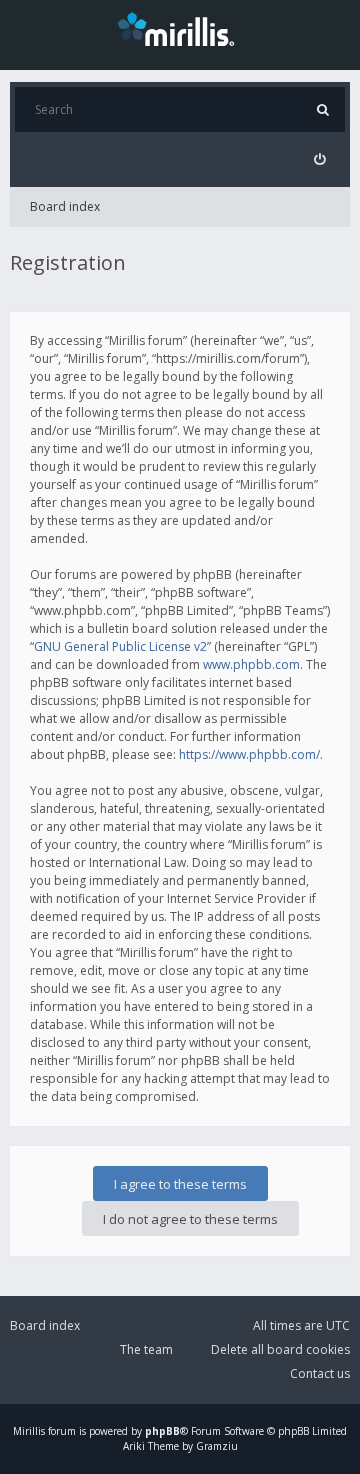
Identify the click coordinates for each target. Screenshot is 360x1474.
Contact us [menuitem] (320, 1373)
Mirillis (29, 1431)
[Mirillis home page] (180, 28)
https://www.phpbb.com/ (249, 754)
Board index (65, 206)
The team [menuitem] (146, 1349)
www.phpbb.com (251, 664)
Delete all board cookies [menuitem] (280, 1349)
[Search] (322, 109)
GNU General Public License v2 (120, 646)
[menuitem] (319, 159)
